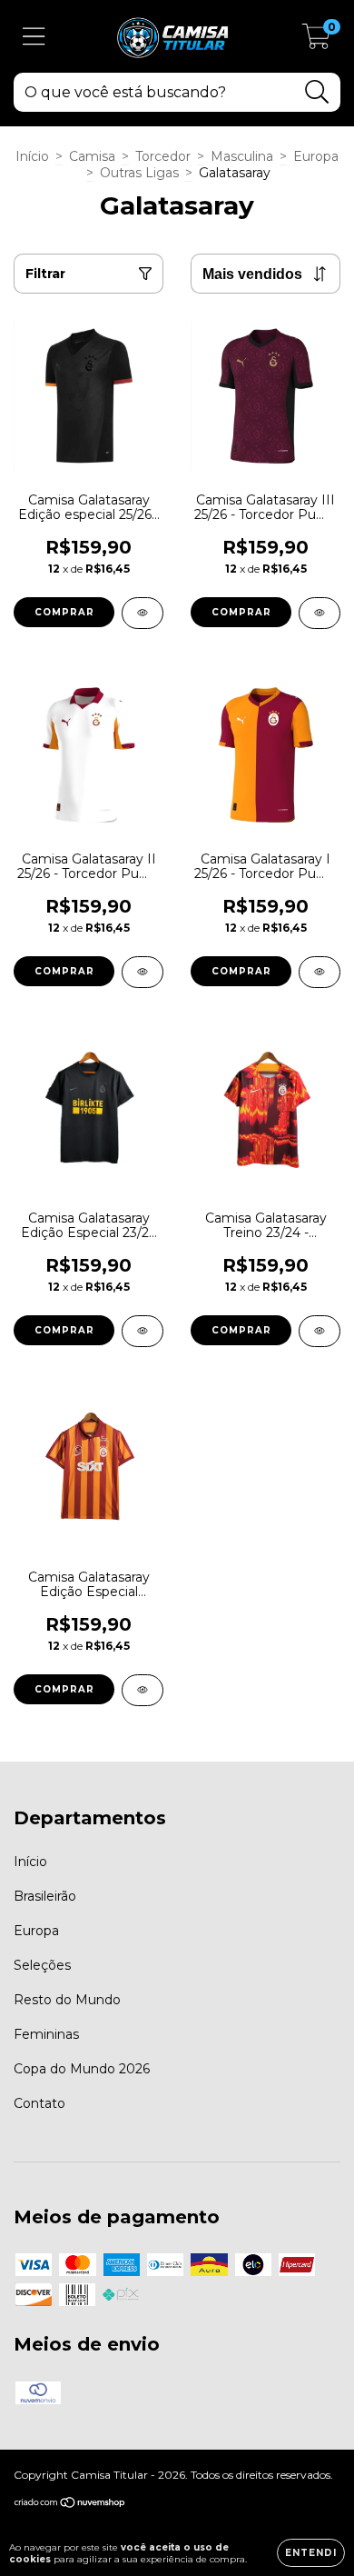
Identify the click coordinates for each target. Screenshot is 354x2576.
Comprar (64, 612)
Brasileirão (45, 1896)
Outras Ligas (139, 173)
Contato (39, 2103)
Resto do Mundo (67, 2000)
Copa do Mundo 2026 (82, 2069)
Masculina (242, 156)
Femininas (46, 2034)
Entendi (311, 2553)
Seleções (42, 1965)
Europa (316, 156)
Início (32, 156)
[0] (316, 41)
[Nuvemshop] (70, 2505)
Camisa (92, 156)
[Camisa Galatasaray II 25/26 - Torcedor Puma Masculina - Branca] (143, 972)
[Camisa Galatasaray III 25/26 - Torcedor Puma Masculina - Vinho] (320, 613)
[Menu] (34, 37)
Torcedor (163, 156)
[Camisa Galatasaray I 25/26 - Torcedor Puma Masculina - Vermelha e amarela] (320, 972)
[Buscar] (317, 92)
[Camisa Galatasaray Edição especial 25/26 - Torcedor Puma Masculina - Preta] (143, 613)
